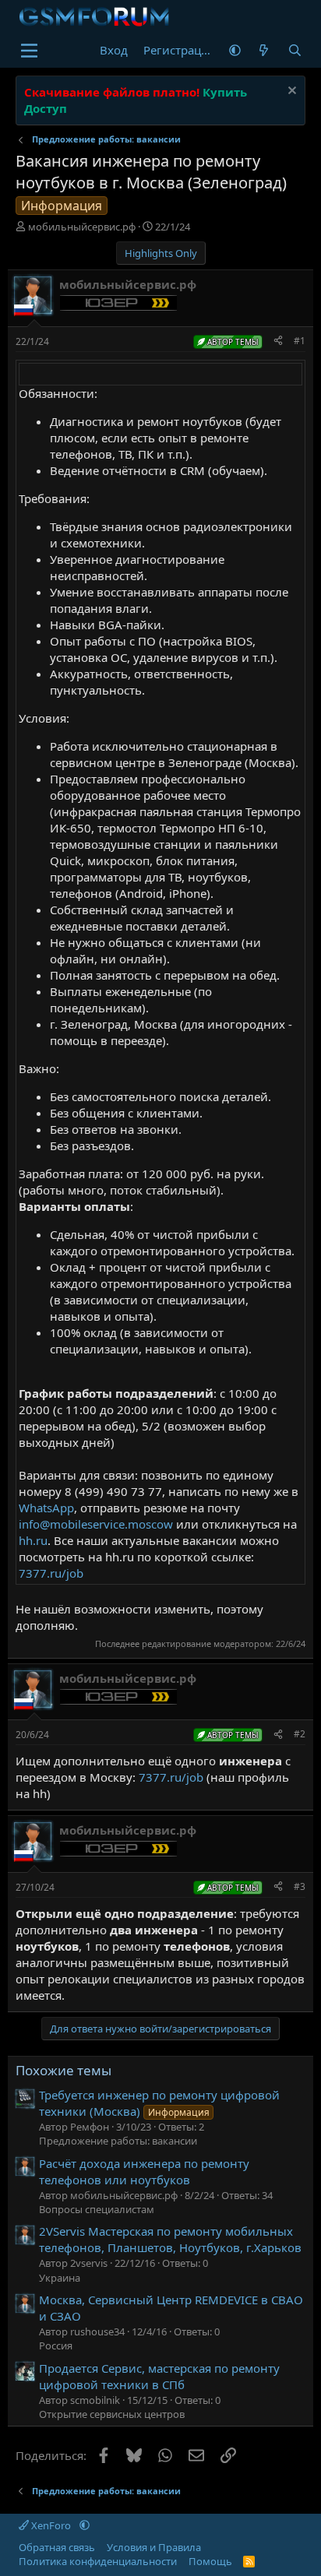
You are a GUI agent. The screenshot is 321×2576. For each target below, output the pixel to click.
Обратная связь (57, 2547)
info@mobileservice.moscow (96, 1524)
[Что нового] (264, 50)
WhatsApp (46, 1508)
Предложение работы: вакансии (118, 2141)
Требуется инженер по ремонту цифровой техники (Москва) (159, 2103)
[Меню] (29, 51)
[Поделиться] (278, 341)
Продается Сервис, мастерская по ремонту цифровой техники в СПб (159, 2376)
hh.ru (33, 1540)
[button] (235, 50)
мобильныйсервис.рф (82, 227)
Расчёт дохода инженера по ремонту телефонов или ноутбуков (144, 2171)
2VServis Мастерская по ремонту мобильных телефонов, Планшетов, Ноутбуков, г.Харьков (170, 2239)
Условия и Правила (154, 2547)
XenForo (51, 2525)
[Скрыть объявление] (290, 92)
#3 (300, 1886)
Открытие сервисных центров (112, 2414)
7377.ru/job (51, 1573)
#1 (300, 341)
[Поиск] (294, 50)
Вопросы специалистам (97, 2209)
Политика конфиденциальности (98, 2561)
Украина (60, 2278)
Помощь (210, 2561)
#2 (300, 1734)
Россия (56, 2345)
